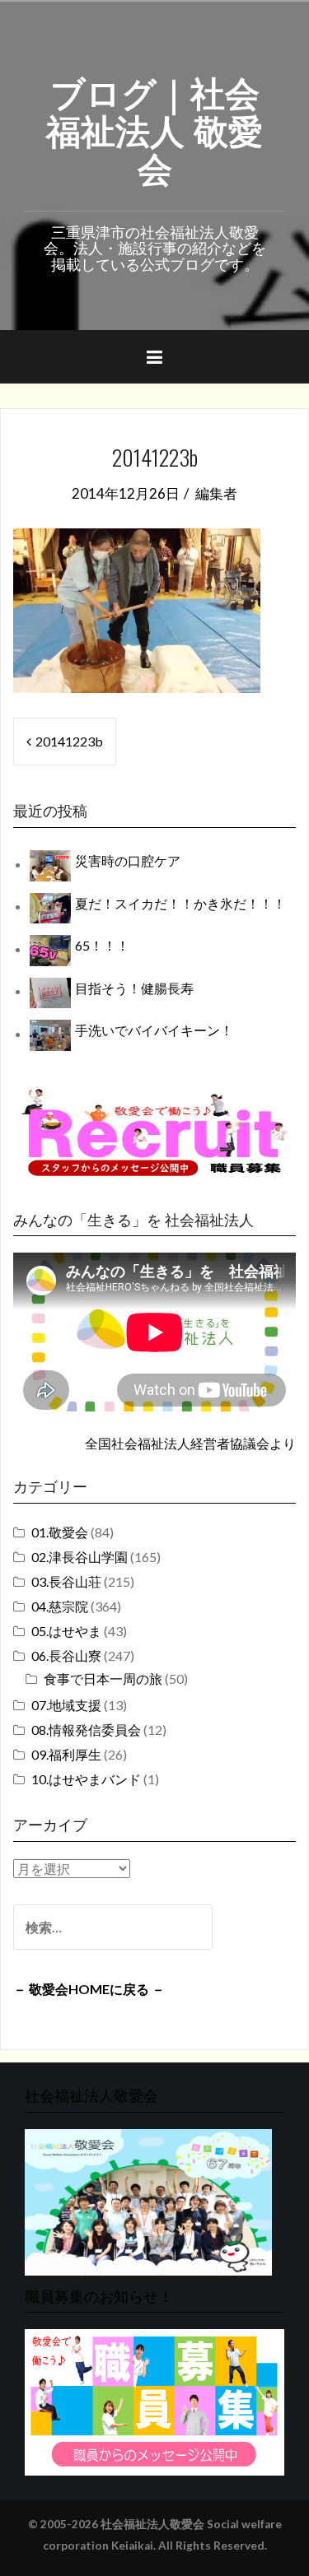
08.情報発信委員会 (86, 1730)
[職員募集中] (154, 1132)
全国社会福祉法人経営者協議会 (177, 1443)
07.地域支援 (66, 1705)
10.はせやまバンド (86, 1779)
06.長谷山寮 (66, 1655)
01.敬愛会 (60, 1532)
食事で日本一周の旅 (103, 1679)
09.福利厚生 (66, 1754)
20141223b (69, 741)
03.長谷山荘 (66, 1581)
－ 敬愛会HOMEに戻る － (89, 1989)
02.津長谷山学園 (80, 1557)
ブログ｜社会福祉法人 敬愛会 (154, 128)
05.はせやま (66, 1631)
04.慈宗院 (60, 1606)
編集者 (216, 493)
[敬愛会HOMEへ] (148, 2200)
